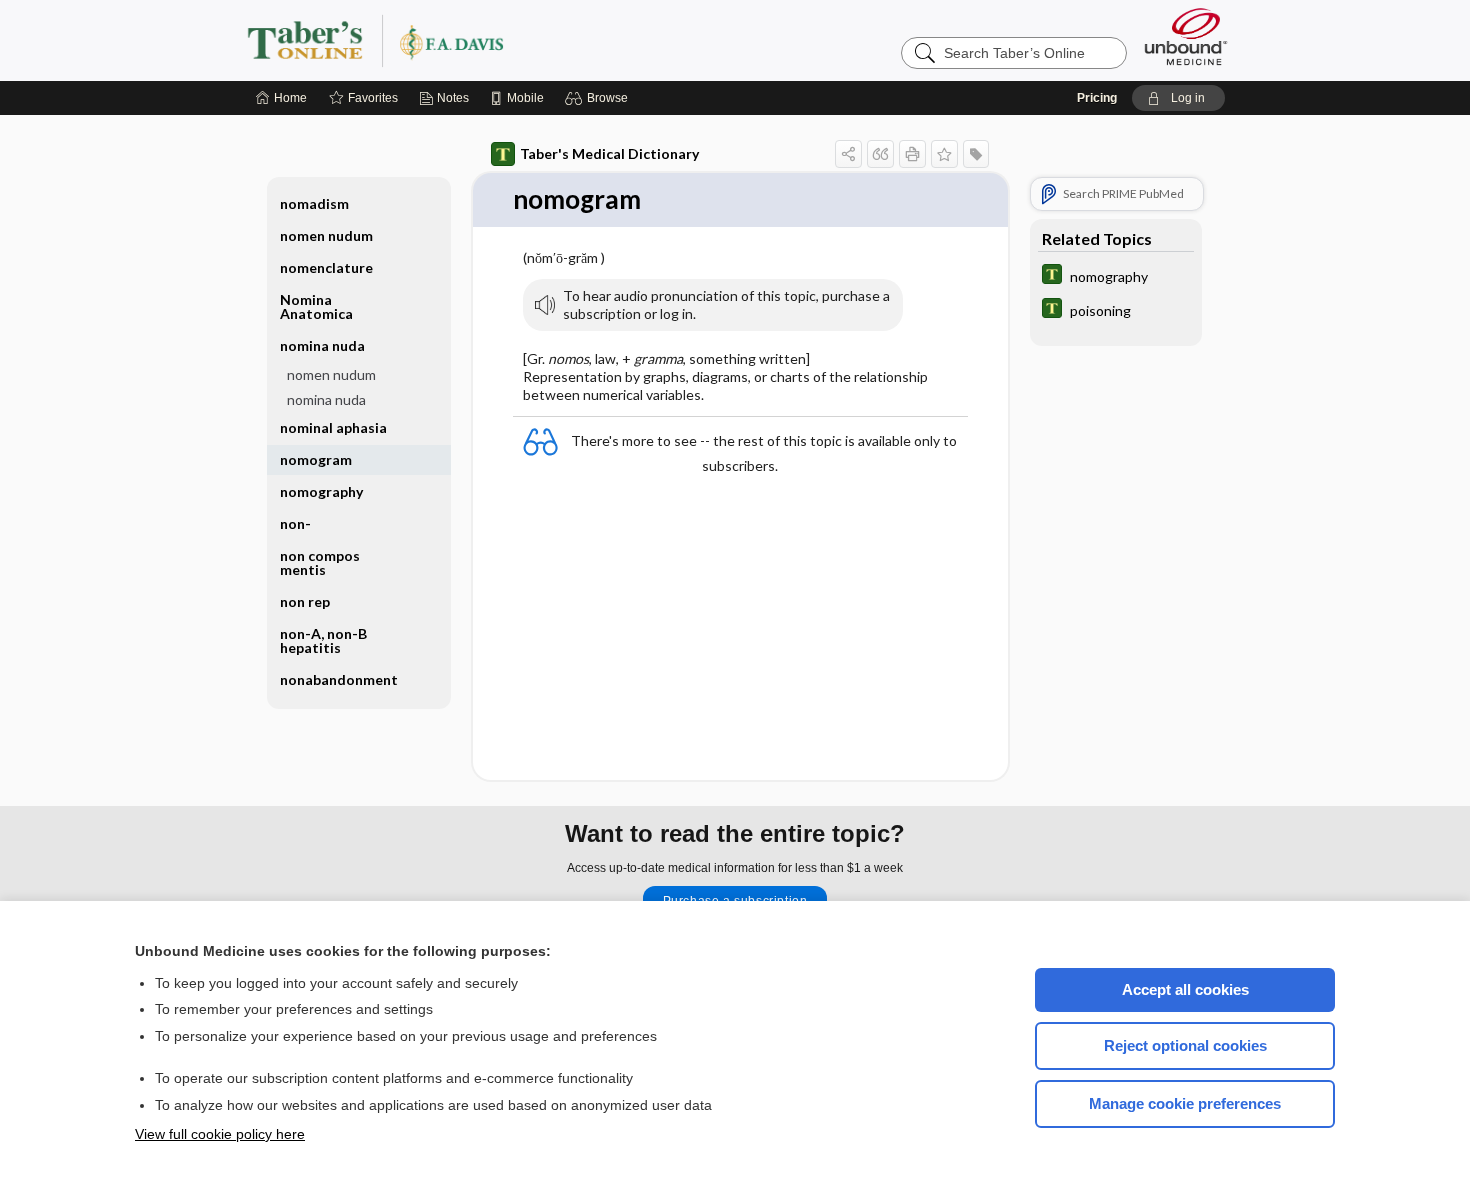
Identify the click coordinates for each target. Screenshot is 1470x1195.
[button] (599, 98)
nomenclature (326, 267)
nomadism (314, 203)
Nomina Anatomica (316, 306)
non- (295, 523)
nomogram (316, 459)
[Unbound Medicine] (1186, 36)
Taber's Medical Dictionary (609, 153)
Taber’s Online (495, 40)
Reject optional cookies (1185, 1045)
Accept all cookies (1185, 989)
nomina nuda (326, 399)
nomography (321, 491)
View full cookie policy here (220, 1134)
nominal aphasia (333, 427)
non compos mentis (320, 562)
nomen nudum (326, 235)
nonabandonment (339, 679)
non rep (305, 601)
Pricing (1097, 98)
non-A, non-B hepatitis (323, 640)
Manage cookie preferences (1185, 1103)
